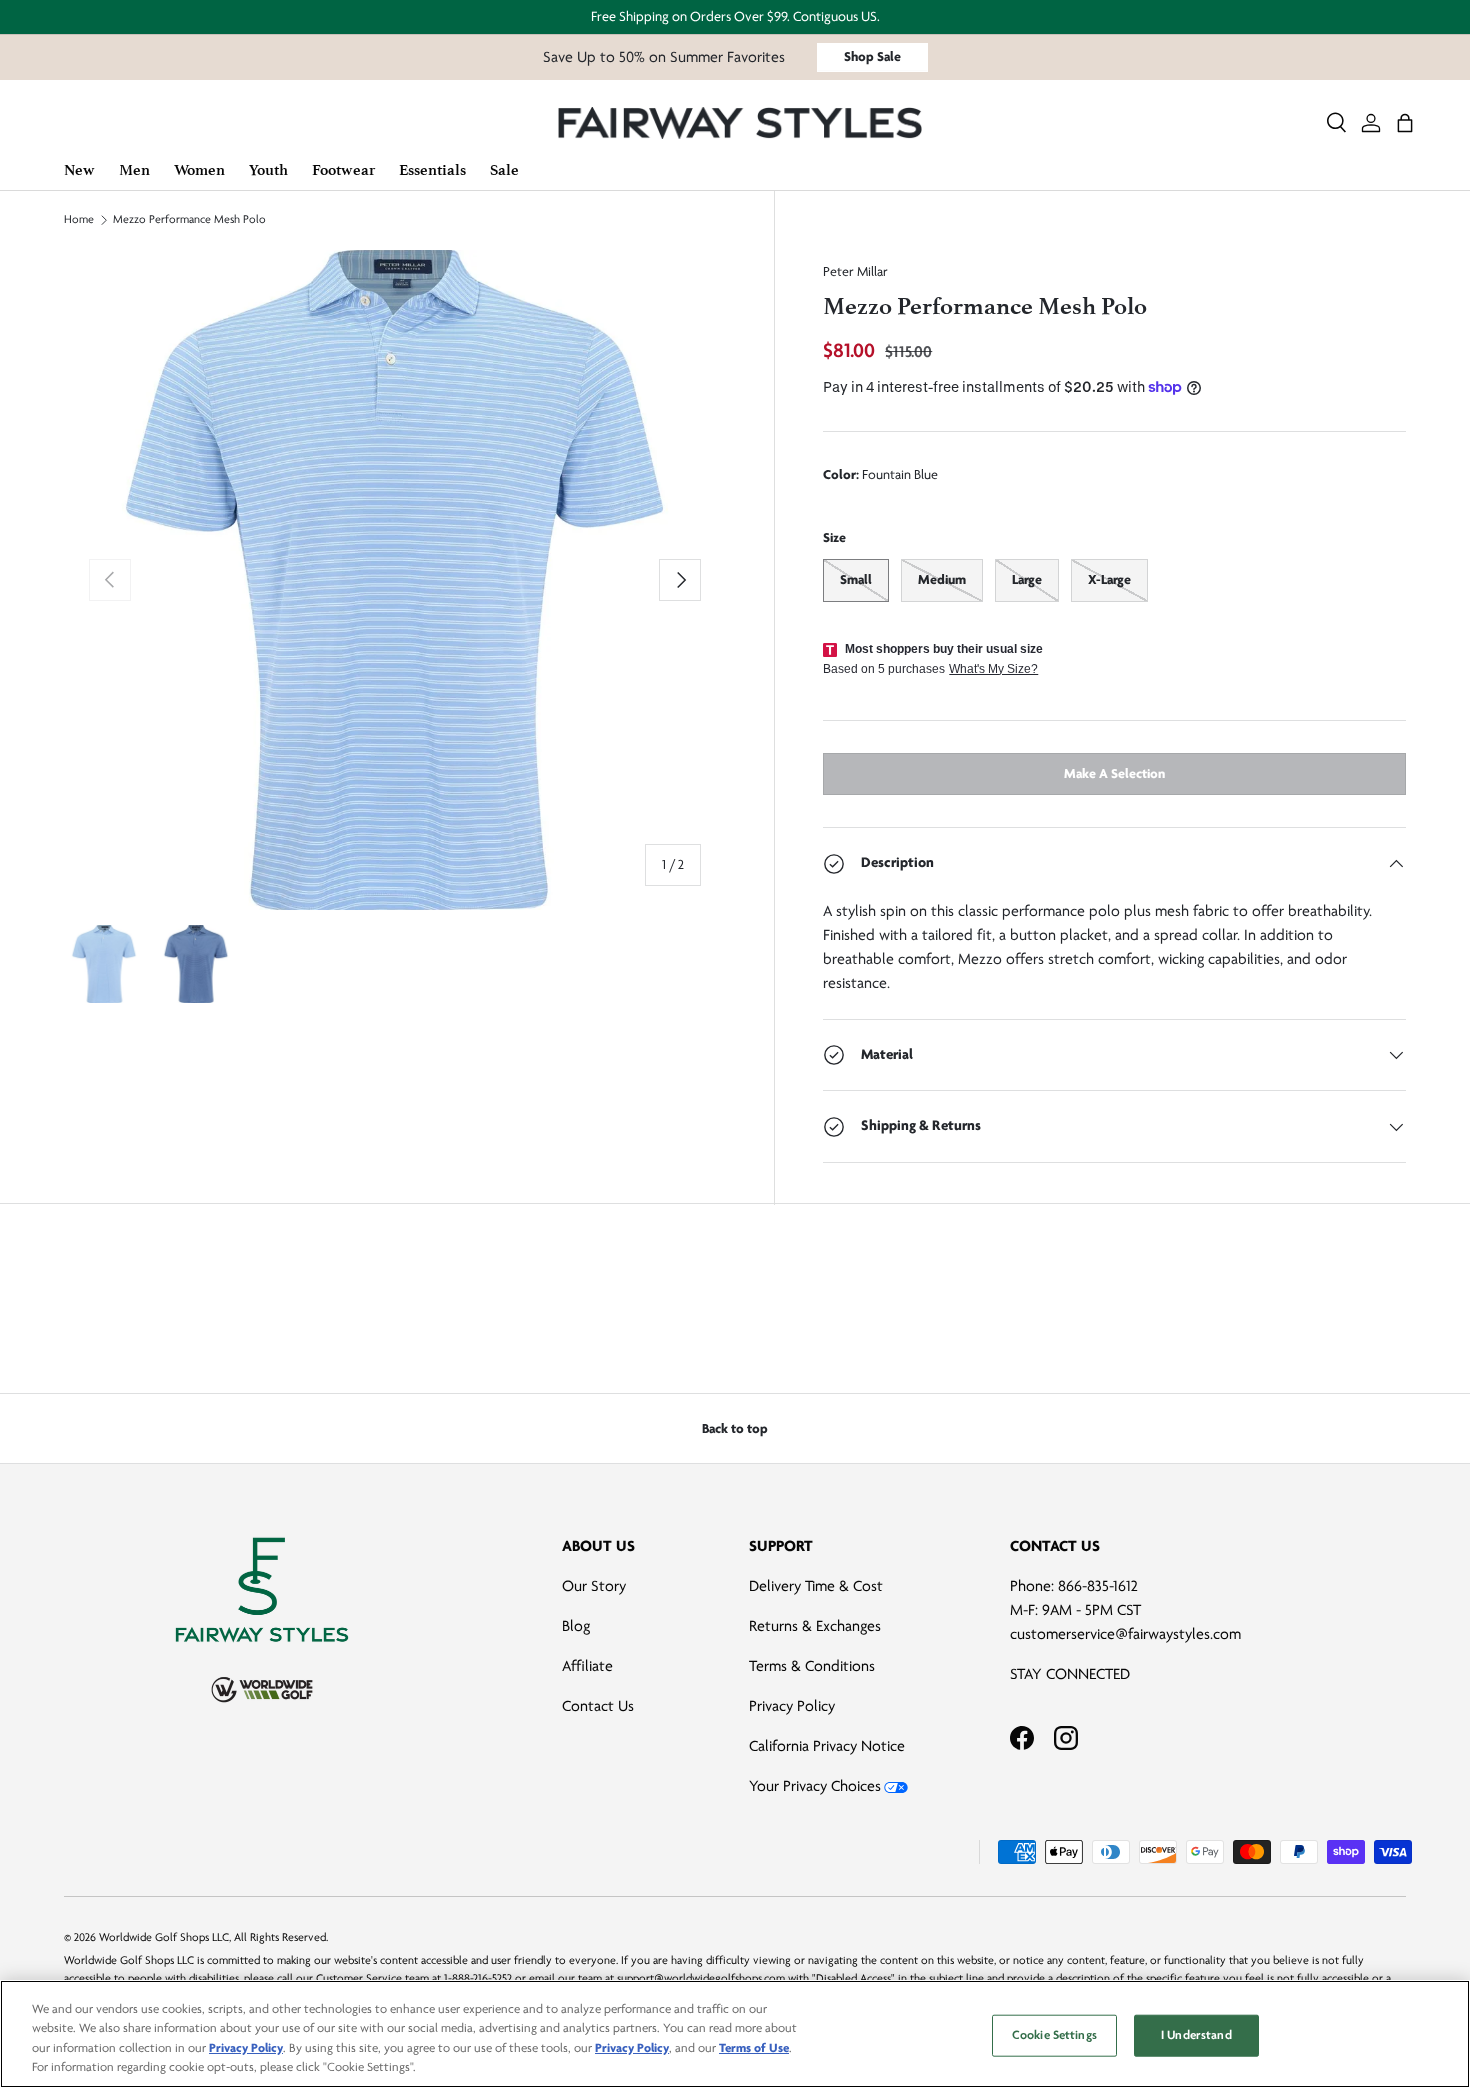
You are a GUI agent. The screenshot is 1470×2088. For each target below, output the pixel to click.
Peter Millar (855, 271)
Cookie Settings (1054, 2035)
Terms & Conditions (812, 1666)
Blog (576, 1626)
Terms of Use (754, 2048)
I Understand (1196, 2035)
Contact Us (598, 1706)
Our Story (594, 1586)
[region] (735, 2034)
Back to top (735, 1428)
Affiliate (587, 1666)
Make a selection (1114, 773)
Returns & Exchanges (815, 1626)
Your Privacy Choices (815, 1786)
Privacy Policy (792, 1706)
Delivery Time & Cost (816, 1586)
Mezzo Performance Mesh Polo (189, 220)
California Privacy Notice (827, 1746)
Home (79, 220)
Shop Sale (872, 56)
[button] (1405, 123)
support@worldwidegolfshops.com (701, 1978)
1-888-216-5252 (478, 1978)
